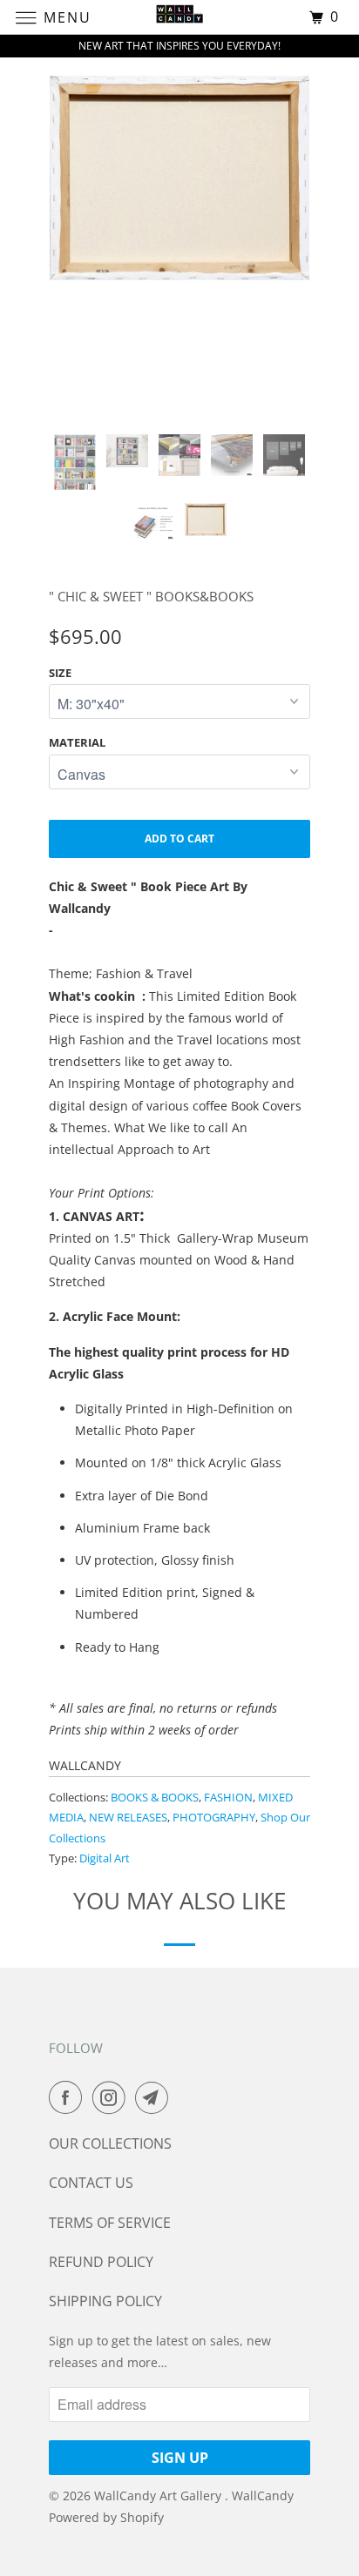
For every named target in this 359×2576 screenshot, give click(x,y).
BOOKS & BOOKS (155, 1797)
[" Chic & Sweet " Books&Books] (179, 178)
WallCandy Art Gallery (159, 2495)
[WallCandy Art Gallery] (179, 17)
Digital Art (105, 1858)
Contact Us (91, 2183)
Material (77, 742)
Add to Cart (179, 839)
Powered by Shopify (106, 2517)
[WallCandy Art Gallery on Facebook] (69, 2097)
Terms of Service (110, 2223)
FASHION (228, 1797)
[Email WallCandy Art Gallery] (155, 2097)
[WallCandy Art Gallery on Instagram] (112, 2097)
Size (60, 673)
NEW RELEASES (128, 1817)
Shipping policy (105, 2301)
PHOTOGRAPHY (214, 1817)
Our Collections (110, 2143)
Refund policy (101, 2262)
